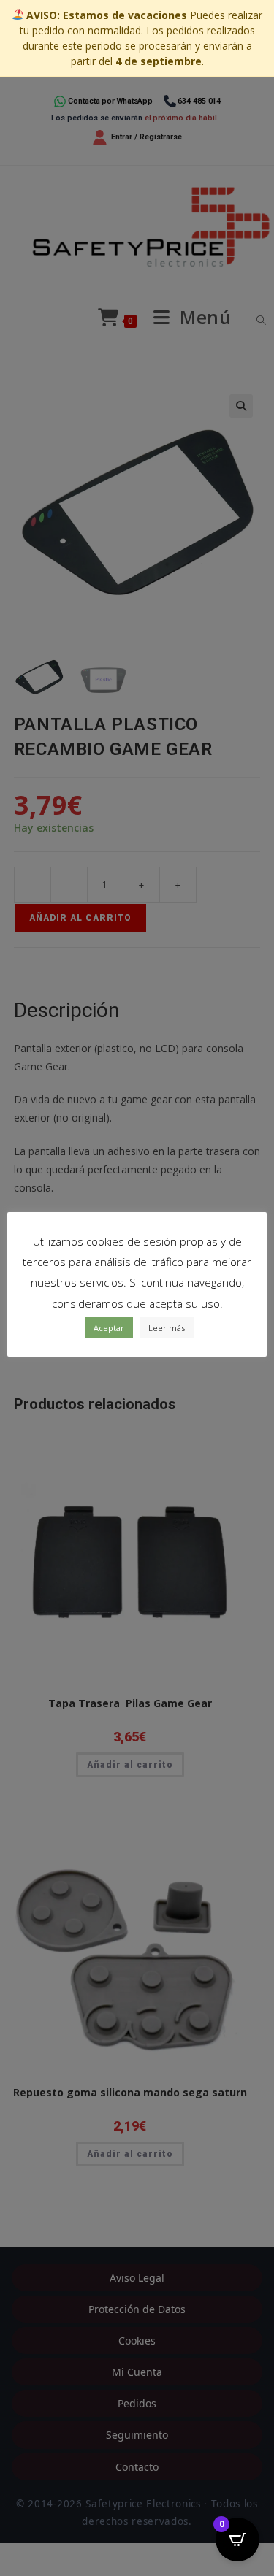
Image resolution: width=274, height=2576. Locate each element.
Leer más (167, 1328)
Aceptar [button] (109, 1328)
